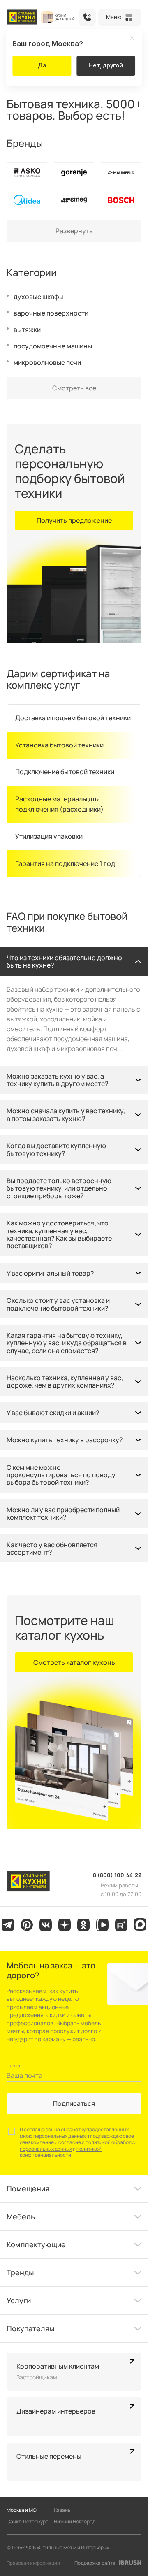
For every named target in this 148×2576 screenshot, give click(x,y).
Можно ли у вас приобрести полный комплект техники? (63, 1513)
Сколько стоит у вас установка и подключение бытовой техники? (58, 1304)
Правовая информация (33, 2563)
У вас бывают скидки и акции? (53, 1413)
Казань (62, 2510)
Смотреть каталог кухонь (74, 1662)
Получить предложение (74, 520)
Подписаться (74, 2103)
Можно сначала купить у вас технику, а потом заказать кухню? (66, 1114)
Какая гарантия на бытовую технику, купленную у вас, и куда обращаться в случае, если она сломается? (67, 1343)
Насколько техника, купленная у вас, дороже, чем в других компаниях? (65, 1381)
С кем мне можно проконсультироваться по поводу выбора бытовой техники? (61, 1475)
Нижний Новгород (75, 2521)
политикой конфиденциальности (61, 2152)
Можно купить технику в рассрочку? (65, 1440)
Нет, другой (106, 65)
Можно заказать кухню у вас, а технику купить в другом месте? (58, 1080)
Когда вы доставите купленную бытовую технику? (56, 1149)
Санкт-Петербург (27, 2521)
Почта (13, 2065)
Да (42, 65)
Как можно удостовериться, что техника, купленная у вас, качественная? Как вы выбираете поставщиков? (59, 1234)
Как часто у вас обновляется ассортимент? (52, 1548)
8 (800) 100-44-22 (87, 17)
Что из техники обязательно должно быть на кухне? (64, 961)
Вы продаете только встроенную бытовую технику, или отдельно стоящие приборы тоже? (59, 1188)
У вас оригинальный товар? (50, 1273)
